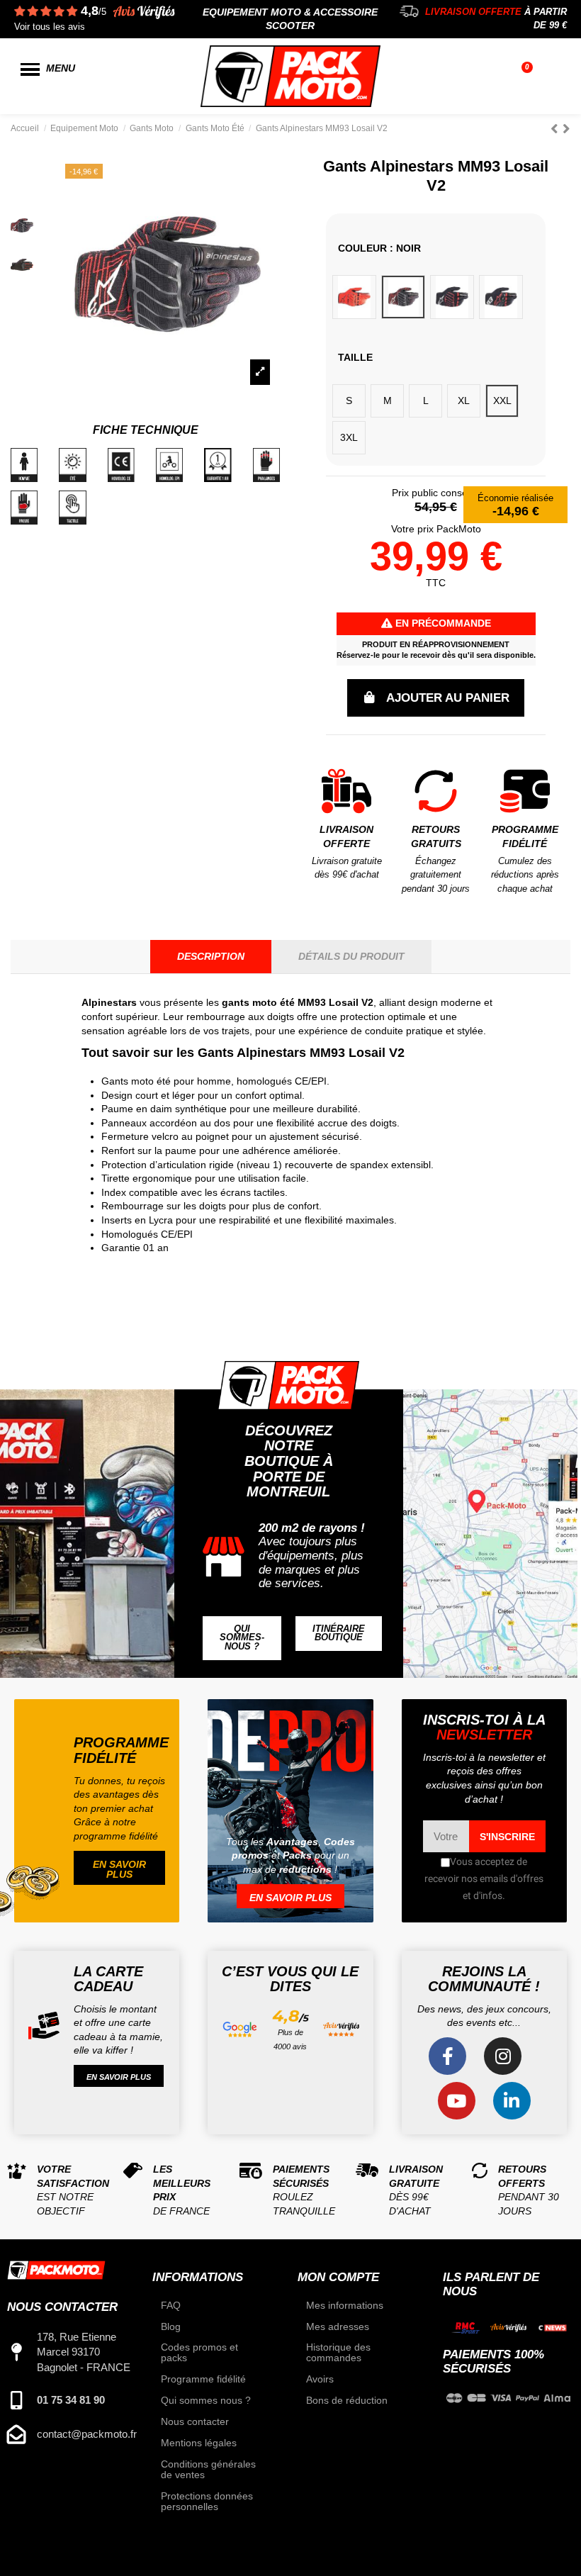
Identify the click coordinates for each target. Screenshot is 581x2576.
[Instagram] (503, 2056)
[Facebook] (447, 2056)
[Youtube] (457, 2101)
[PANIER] (529, 77)
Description (211, 956)
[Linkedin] (512, 2101)
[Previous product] (557, 129)
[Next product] (566, 129)
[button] (242, 1638)
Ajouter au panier (448, 698)
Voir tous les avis (50, 27)
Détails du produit (351, 956)
